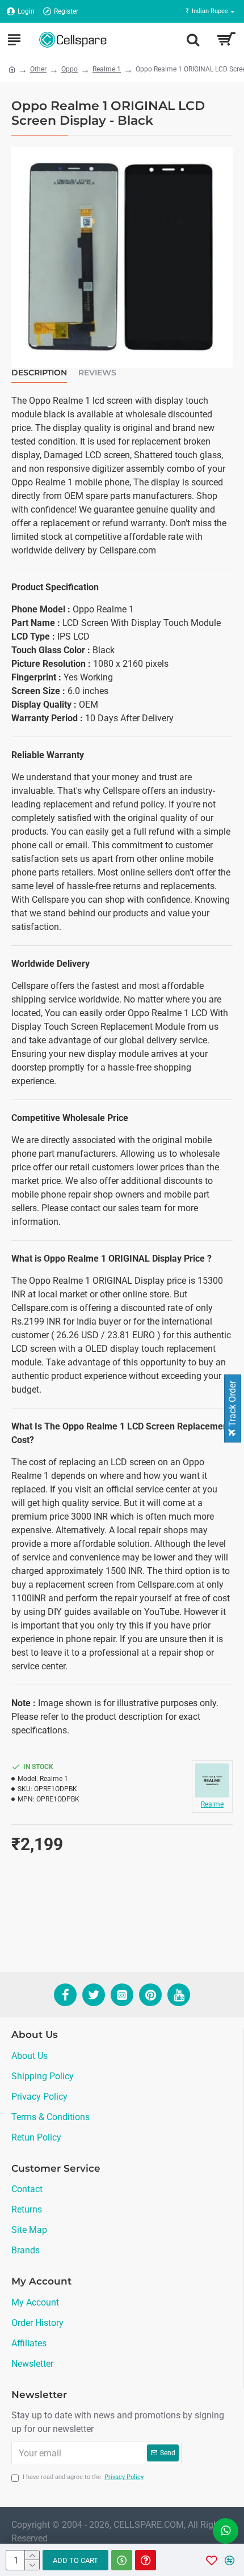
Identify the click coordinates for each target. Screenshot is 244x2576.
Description (39, 373)
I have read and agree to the (83, 2477)
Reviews (97, 373)
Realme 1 (107, 69)
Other (38, 69)
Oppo (70, 69)
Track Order (232, 1405)
